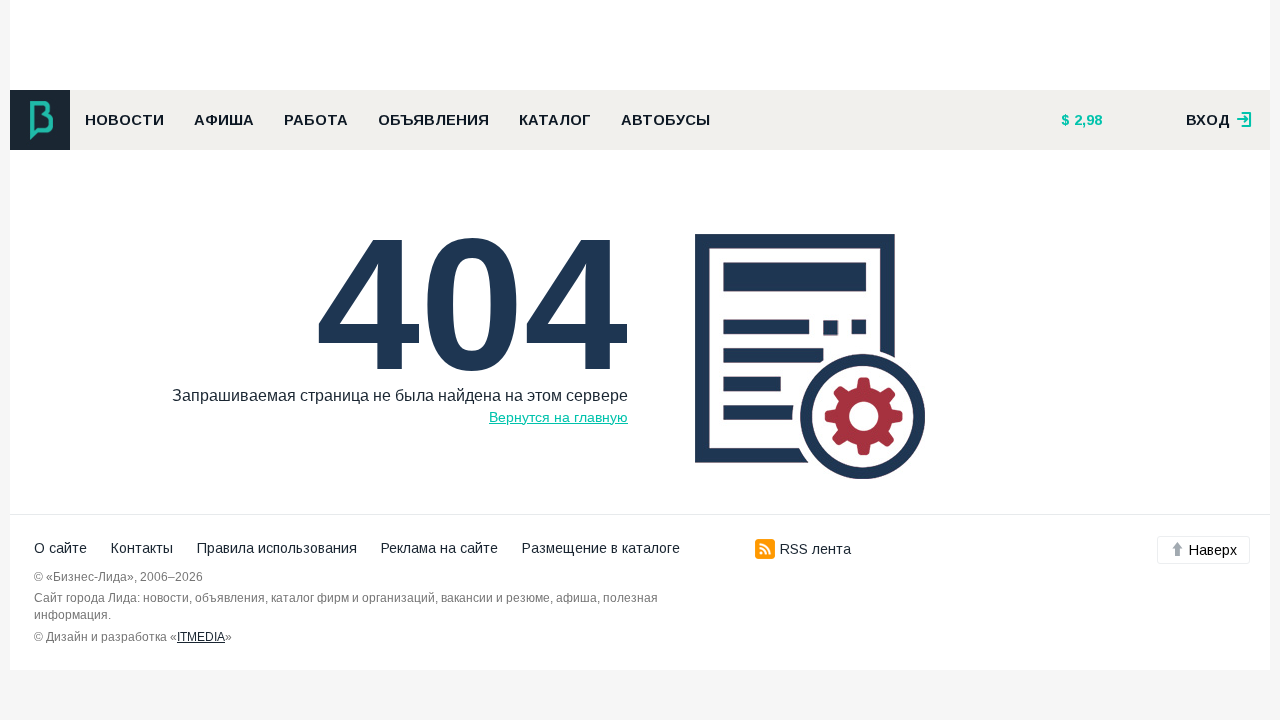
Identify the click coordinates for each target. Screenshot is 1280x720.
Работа (316, 120)
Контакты (142, 548)
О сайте (60, 548)
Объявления (433, 120)
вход (1210, 120)
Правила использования (277, 548)
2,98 (1086, 120)
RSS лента (815, 549)
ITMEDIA (201, 637)
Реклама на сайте (439, 548)
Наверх (1213, 550)
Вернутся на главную (558, 417)
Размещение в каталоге (601, 548)
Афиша (224, 120)
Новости (124, 120)
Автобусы (665, 120)
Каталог (555, 120)
